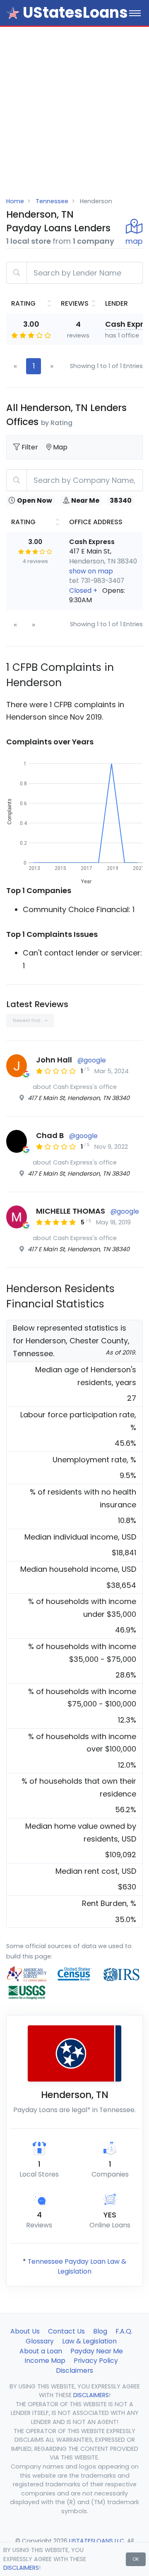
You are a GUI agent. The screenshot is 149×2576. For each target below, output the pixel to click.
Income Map (45, 2361)
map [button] (134, 241)
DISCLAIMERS (21, 2568)
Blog (100, 2331)
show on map (91, 571)
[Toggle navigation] (135, 13)
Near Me (85, 500)
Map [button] (60, 447)
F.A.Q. (124, 2331)
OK (136, 2559)
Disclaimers (74, 2370)
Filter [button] (31, 447)
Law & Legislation (89, 2341)
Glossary (40, 2341)
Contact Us (66, 2331)
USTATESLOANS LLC (97, 2541)
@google (92, 1060)
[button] (103, 595)
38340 (121, 500)
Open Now (35, 500)
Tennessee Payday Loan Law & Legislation (77, 2266)
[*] (13, 13)
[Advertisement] (74, 105)
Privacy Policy (96, 2361)
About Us (25, 2331)
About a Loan (41, 2351)
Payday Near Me (97, 2351)
